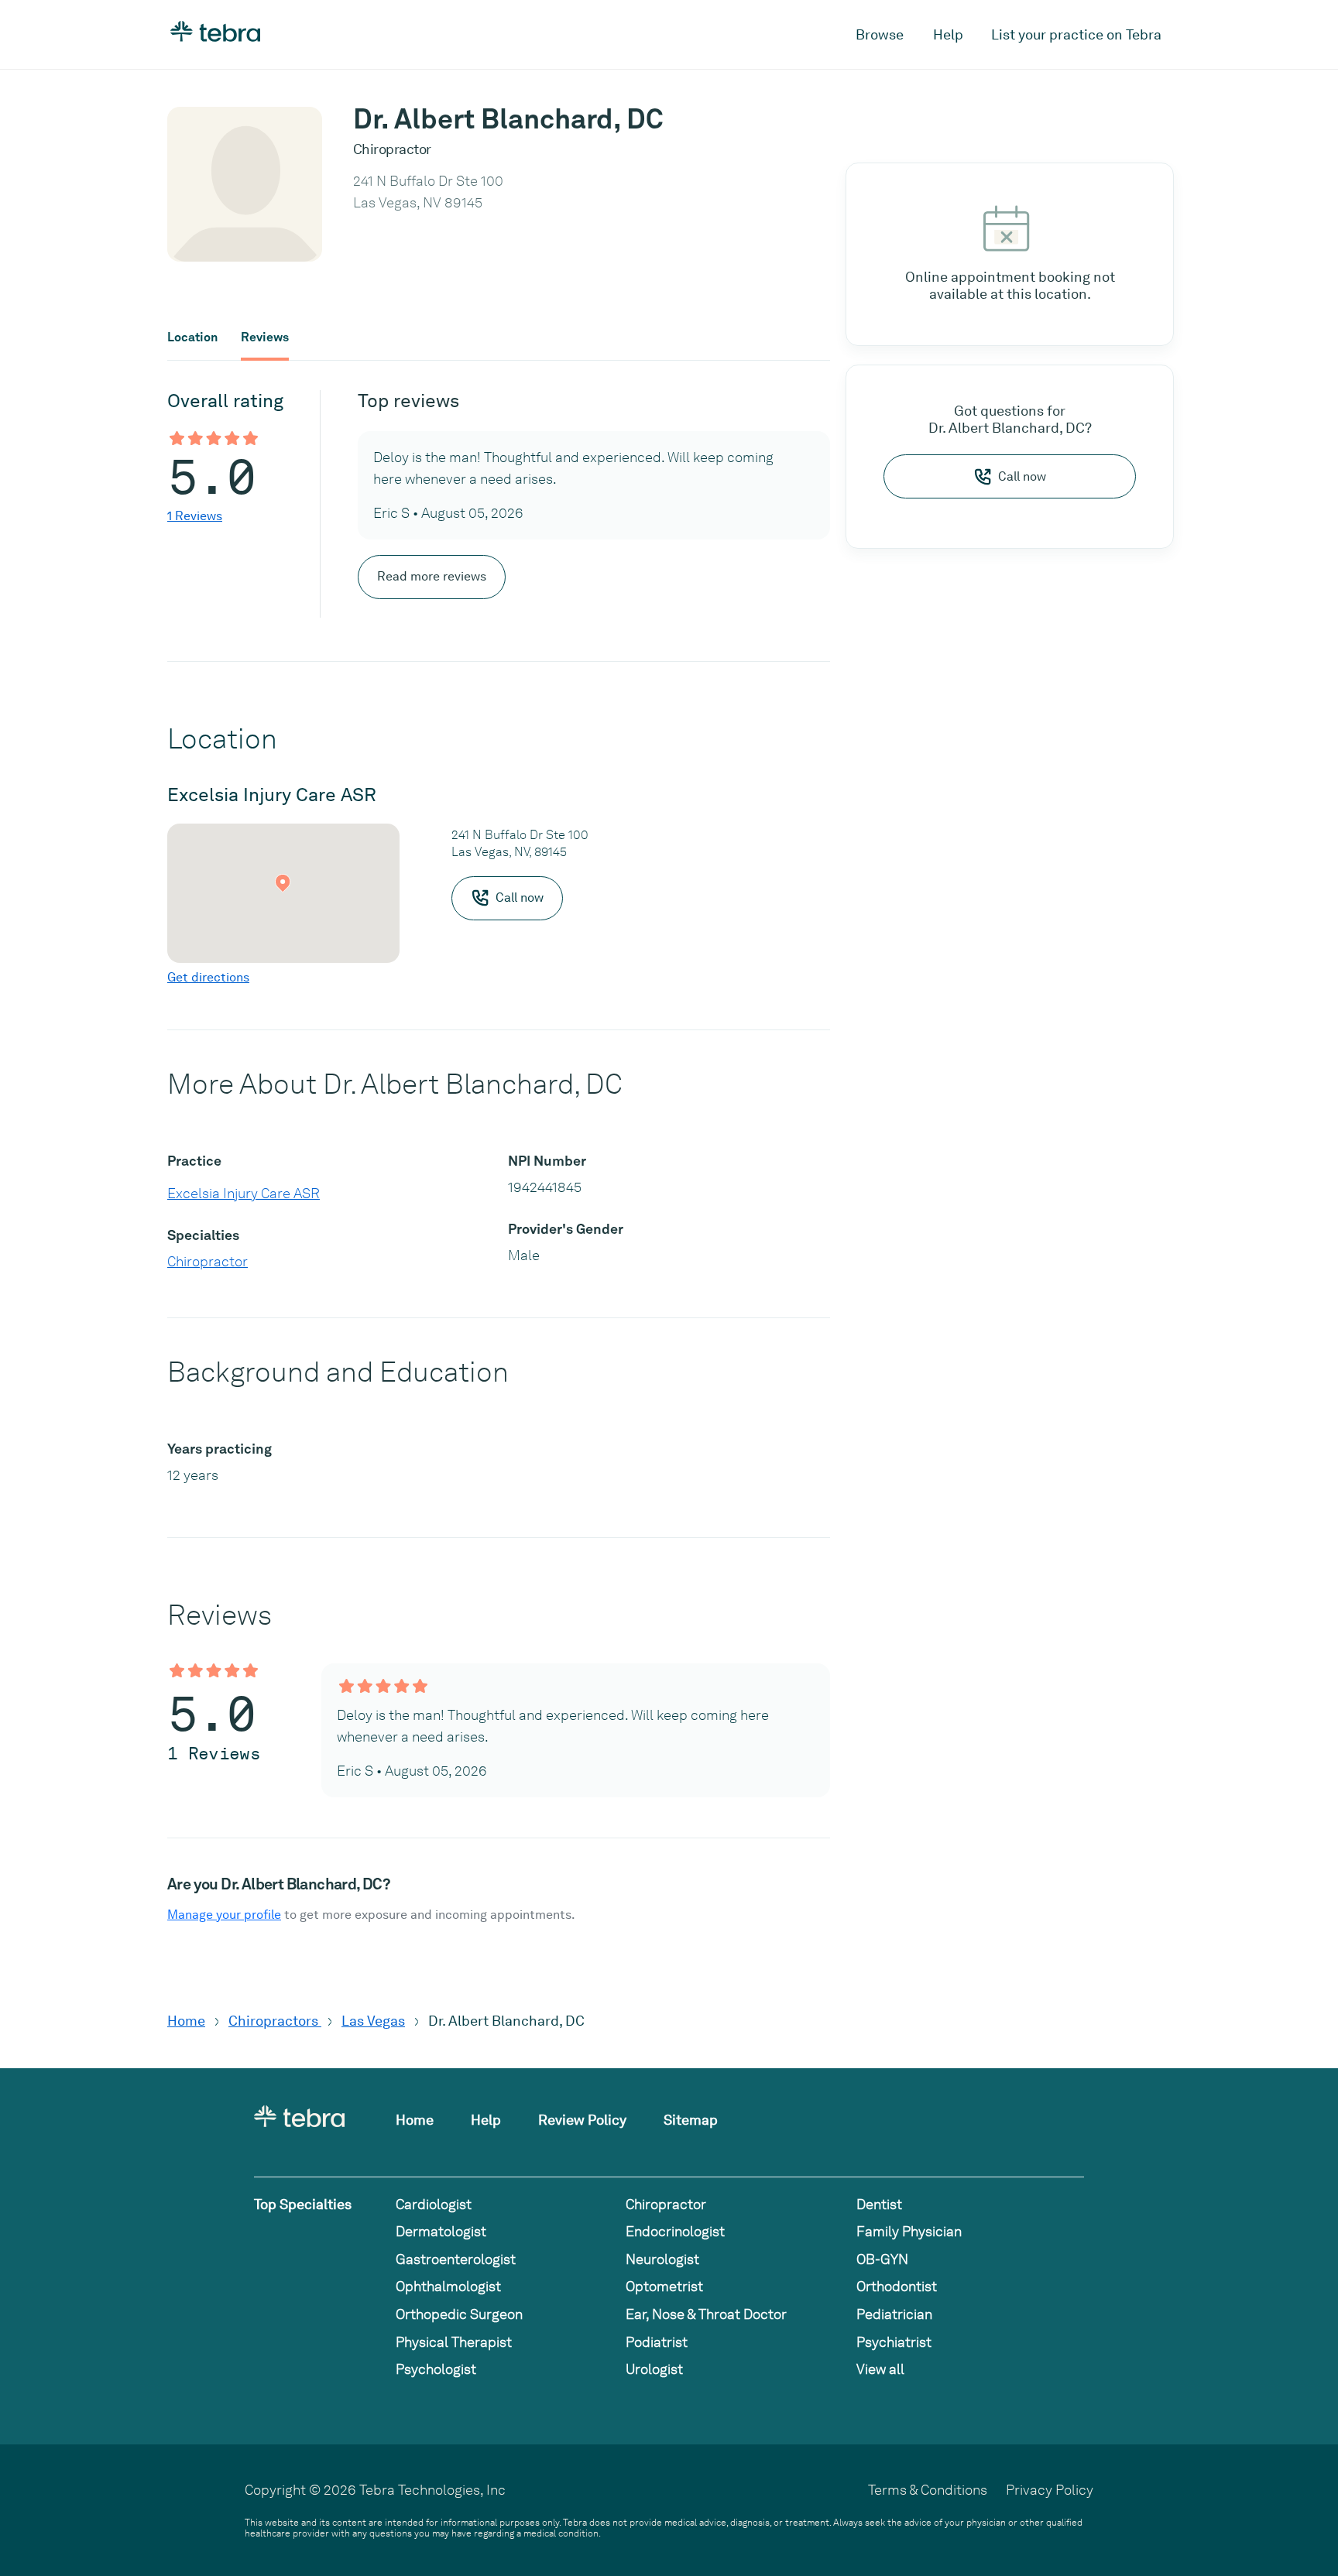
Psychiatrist (894, 2342)
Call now (1022, 476)
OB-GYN (882, 2259)
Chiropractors (275, 2021)
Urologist (654, 2369)
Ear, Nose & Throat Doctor (706, 2314)
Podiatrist (657, 2342)
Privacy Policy (1050, 2490)
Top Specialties (303, 2204)
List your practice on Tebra (1076, 34)
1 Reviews (195, 516)
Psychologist (436, 2369)
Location (192, 337)
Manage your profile (224, 1915)
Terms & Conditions (928, 2490)
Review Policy (582, 2120)
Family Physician (909, 2231)
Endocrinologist (675, 2231)
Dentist (879, 2204)
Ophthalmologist (448, 2286)
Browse (880, 34)
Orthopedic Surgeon (459, 2314)
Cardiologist (434, 2204)
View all (880, 2369)
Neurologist (662, 2259)
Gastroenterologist (456, 2259)
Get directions (208, 977)
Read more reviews (432, 576)
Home (186, 2021)
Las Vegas (373, 2021)
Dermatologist (441, 2231)
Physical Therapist (454, 2342)
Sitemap (691, 2120)
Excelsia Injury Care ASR (244, 1193)
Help (948, 34)
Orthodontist (897, 2286)
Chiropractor (208, 1261)
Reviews (265, 337)
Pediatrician (894, 2314)
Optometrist (664, 2286)
